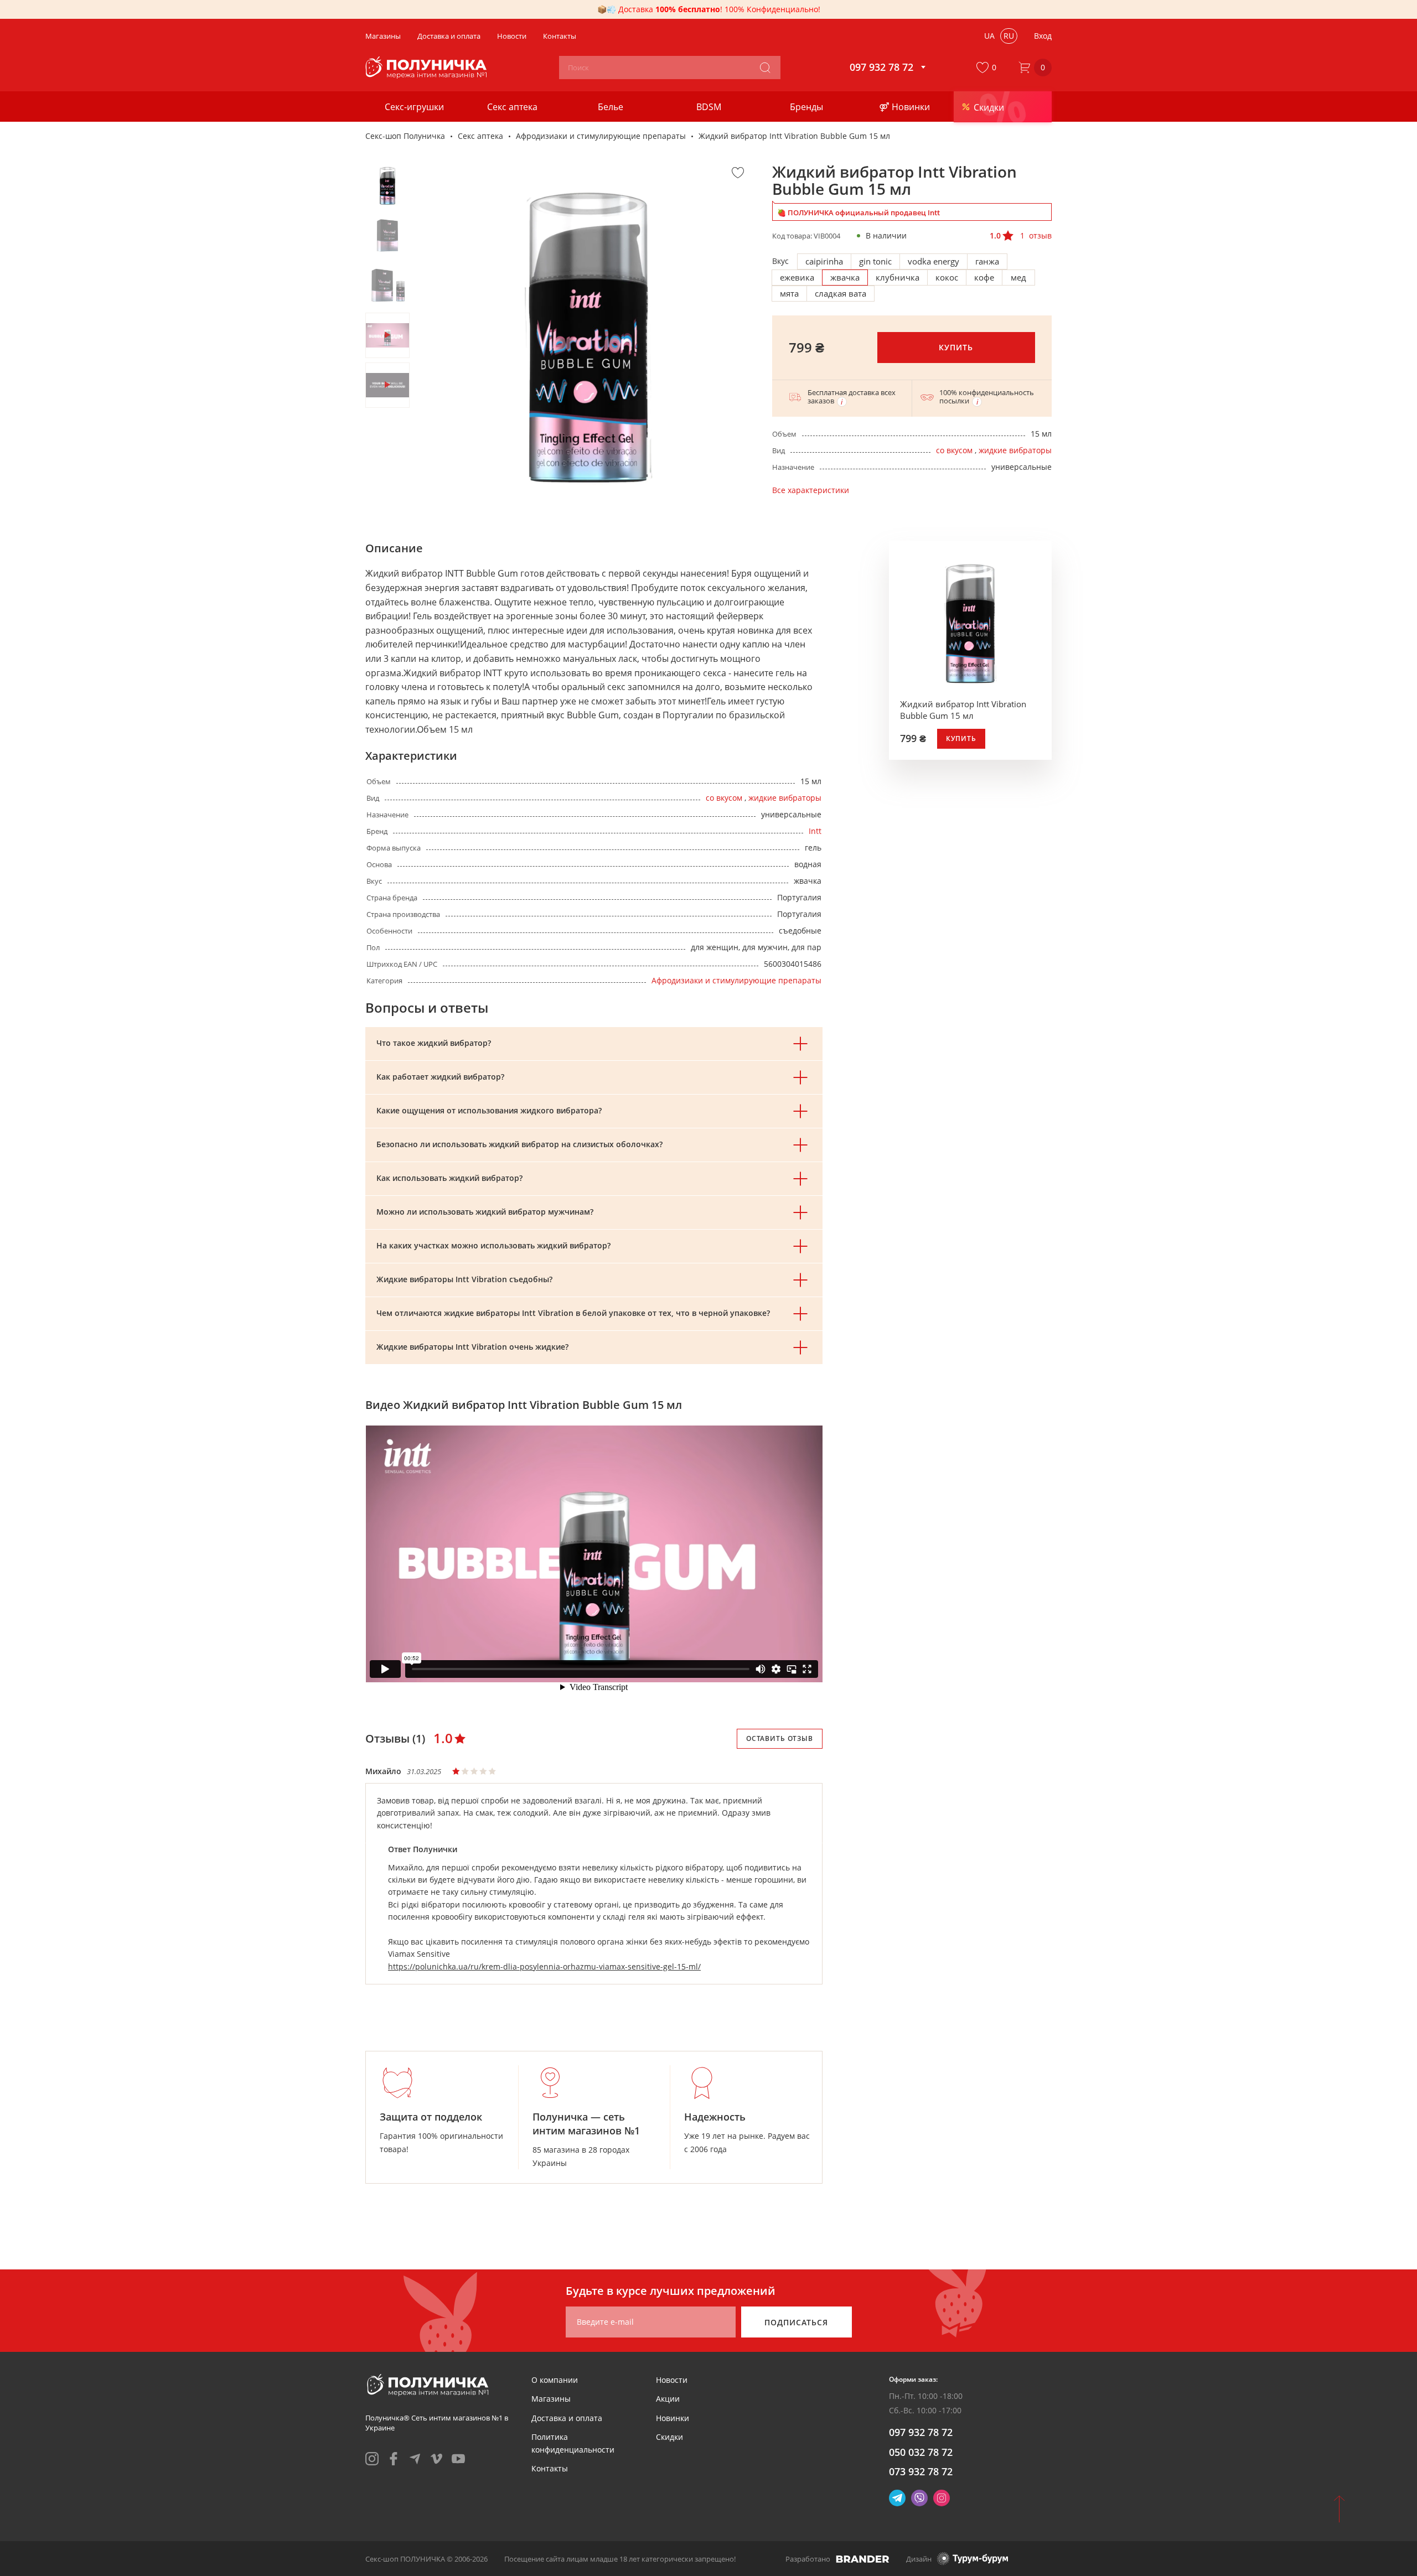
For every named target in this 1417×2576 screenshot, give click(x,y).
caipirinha (824, 261)
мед (1018, 277)
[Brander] (863, 2559)
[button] (989, 68)
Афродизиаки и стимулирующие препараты (601, 136)
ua (989, 36)
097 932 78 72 (921, 2432)
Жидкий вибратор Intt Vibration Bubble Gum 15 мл (963, 710)
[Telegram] (897, 2498)
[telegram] (415, 2459)
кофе (984, 277)
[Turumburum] (973, 2559)
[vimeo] (437, 2459)
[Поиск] (765, 68)
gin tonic (875, 261)
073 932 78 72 (921, 2471)
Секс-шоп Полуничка (405, 136)
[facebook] (394, 2459)
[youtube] (458, 2459)
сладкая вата (841, 293)
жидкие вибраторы (1015, 450)
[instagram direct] (942, 2498)
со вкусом (954, 450)
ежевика (797, 277)
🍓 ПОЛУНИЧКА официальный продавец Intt (859, 212)
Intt (815, 831)
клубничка (898, 277)
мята (789, 293)
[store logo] (428, 68)
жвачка (845, 277)
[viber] (919, 2498)
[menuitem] (555, 2380)
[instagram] (372, 2459)
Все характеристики (811, 490)
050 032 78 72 (921, 2452)
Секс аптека (480, 136)
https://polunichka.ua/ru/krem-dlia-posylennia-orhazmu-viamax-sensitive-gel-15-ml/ (544, 1966)
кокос (947, 277)
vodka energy (934, 261)
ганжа (987, 261)
